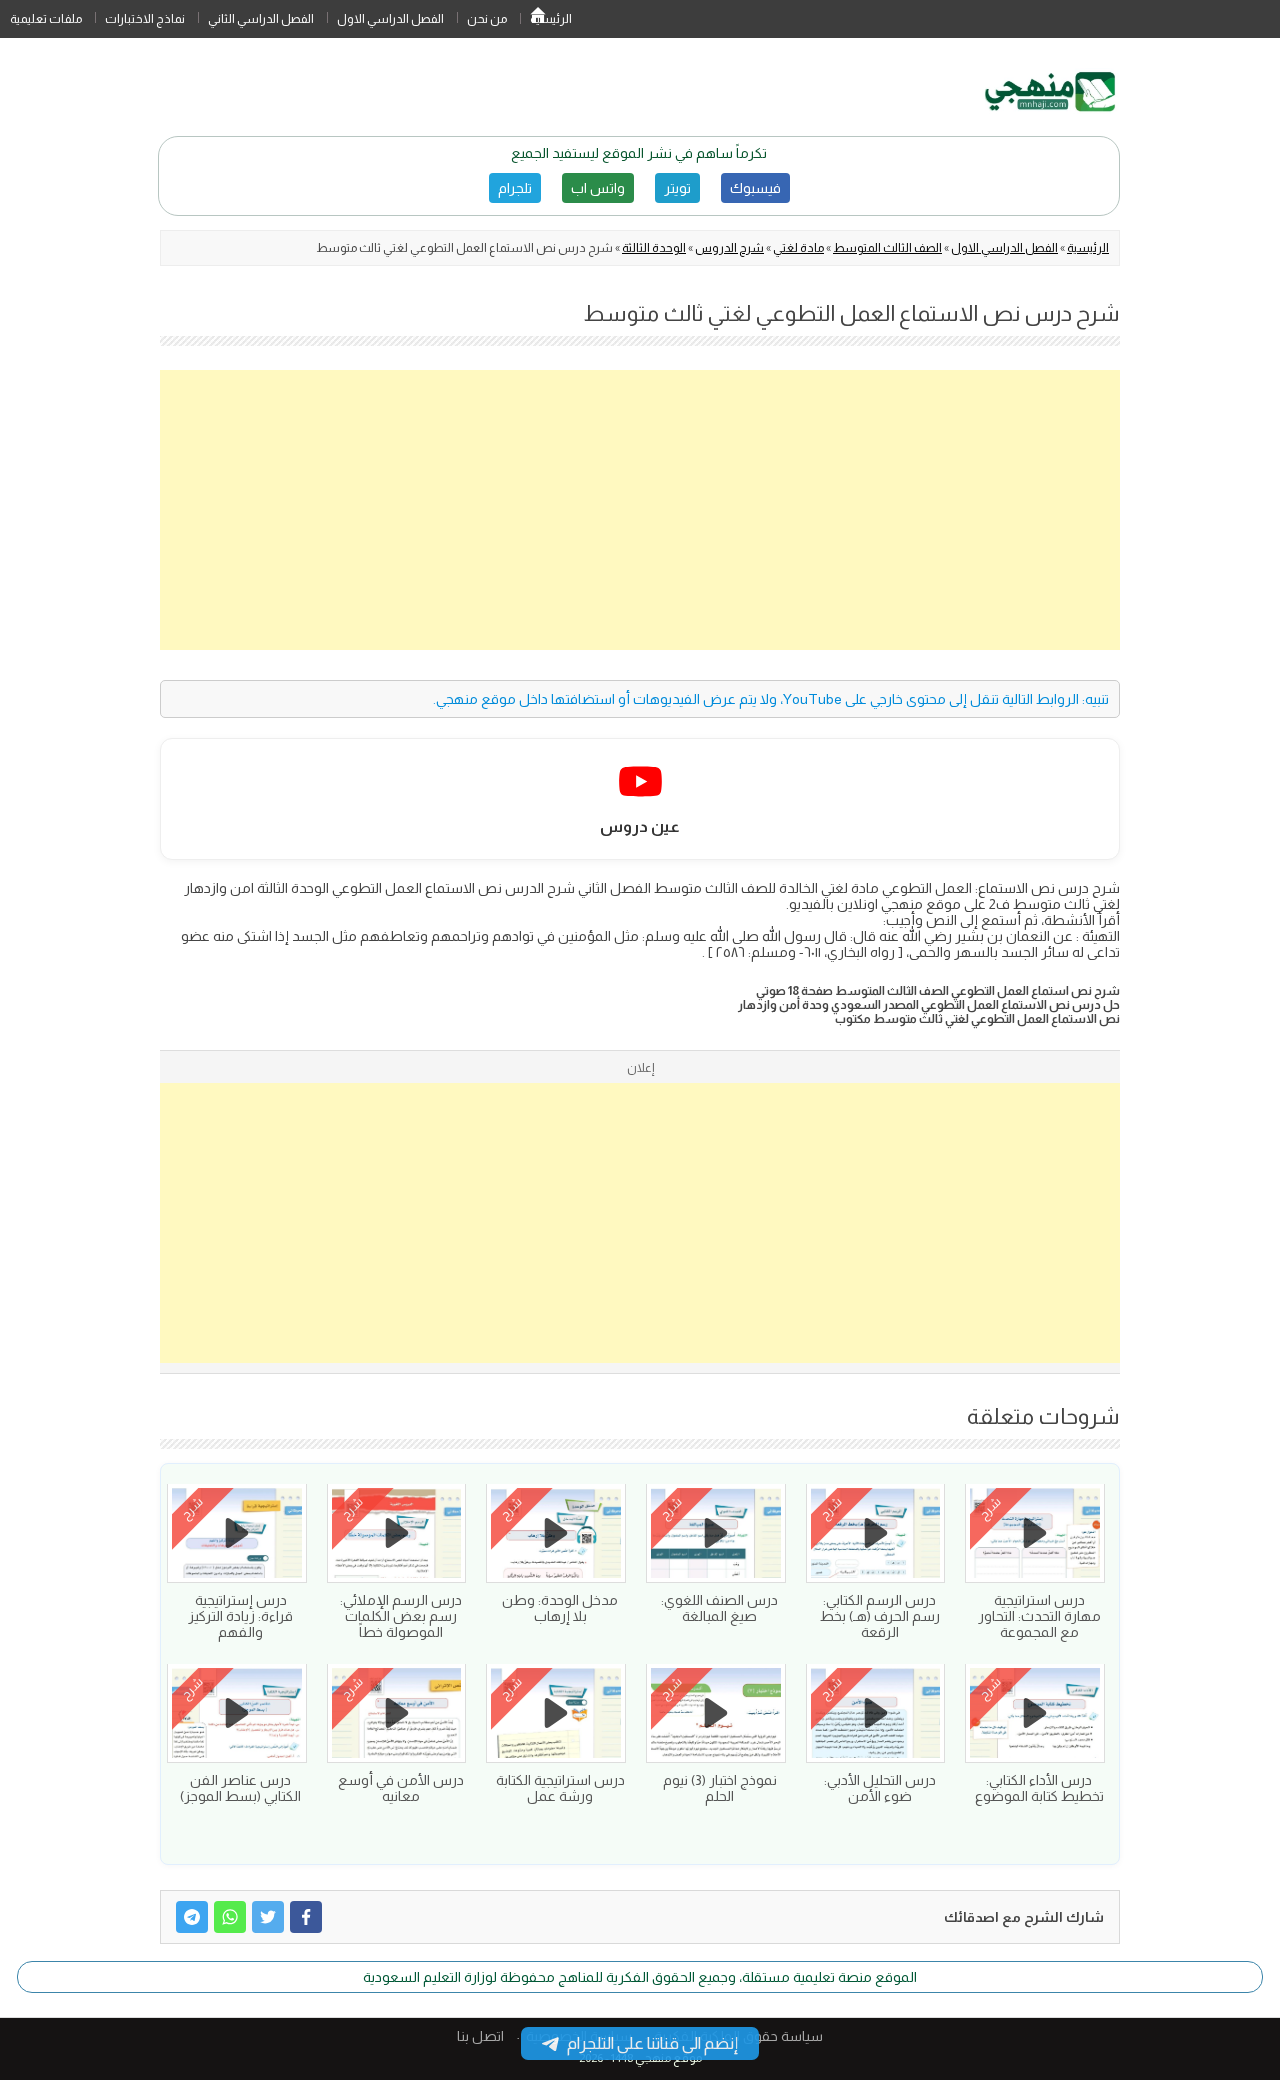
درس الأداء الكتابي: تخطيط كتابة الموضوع (1039, 1788)
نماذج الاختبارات (145, 19)
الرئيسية (538, 19)
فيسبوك (755, 188)
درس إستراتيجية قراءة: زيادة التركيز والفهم (240, 1616)
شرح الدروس (729, 248)
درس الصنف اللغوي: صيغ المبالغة (719, 1608)
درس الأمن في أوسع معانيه (401, 1788)
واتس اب (598, 188)
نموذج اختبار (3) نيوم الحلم (720, 1788)
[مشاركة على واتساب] (230, 1917)
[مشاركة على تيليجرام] (192, 1917)
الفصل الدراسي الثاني (261, 19)
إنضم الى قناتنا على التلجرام (652, 2043)
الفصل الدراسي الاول (390, 19)
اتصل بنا (480, 2036)
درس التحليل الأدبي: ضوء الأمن (880, 1788)
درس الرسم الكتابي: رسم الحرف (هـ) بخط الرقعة (880, 1616)
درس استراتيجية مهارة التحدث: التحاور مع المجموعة (1039, 1616)
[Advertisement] (640, 510)
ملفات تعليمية (46, 19)
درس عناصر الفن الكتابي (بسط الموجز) (240, 1788)
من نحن (487, 19)
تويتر (677, 188)
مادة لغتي (798, 248)
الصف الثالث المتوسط (887, 248)
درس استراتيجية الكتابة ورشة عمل (560, 1788)
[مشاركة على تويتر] (268, 1917)
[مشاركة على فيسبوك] (306, 1917)
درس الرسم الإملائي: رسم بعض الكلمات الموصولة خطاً (401, 1616)
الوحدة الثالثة (654, 248)
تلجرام (515, 188)
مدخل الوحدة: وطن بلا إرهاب (560, 1608)
